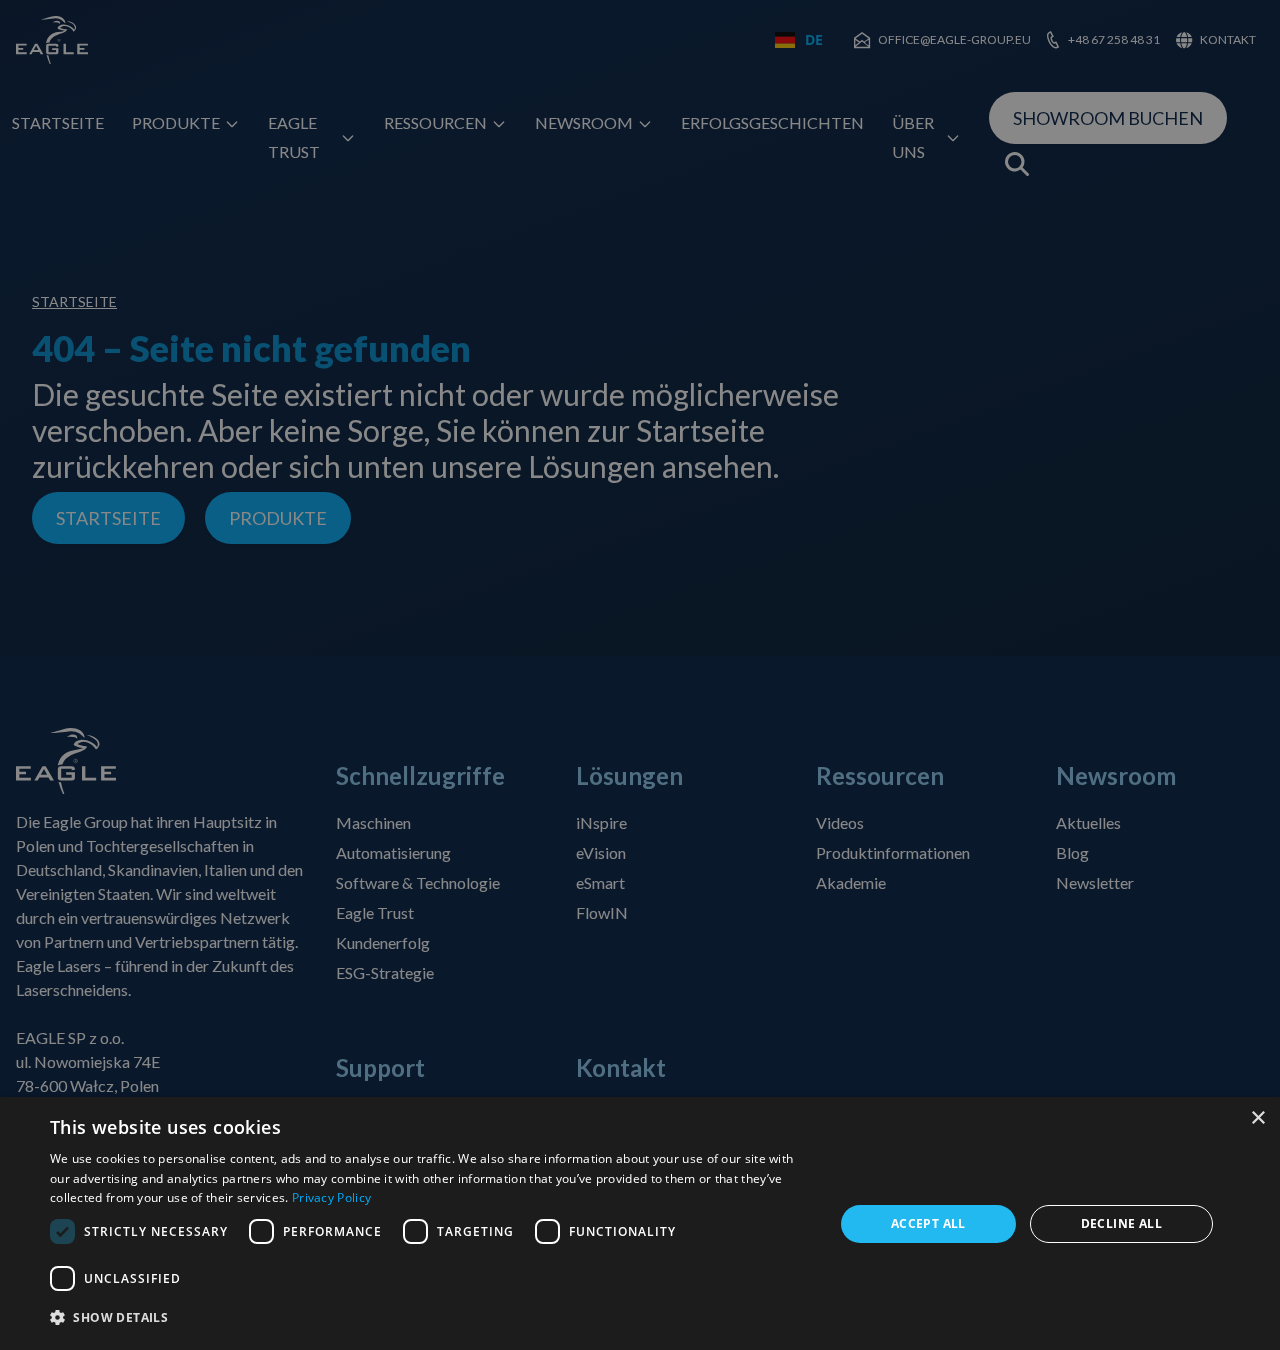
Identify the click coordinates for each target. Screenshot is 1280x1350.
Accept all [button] (928, 1223)
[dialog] (640, 1223)
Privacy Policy (331, 1197)
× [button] (1257, 1118)
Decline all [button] (1121, 1223)
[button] (430, 1318)
